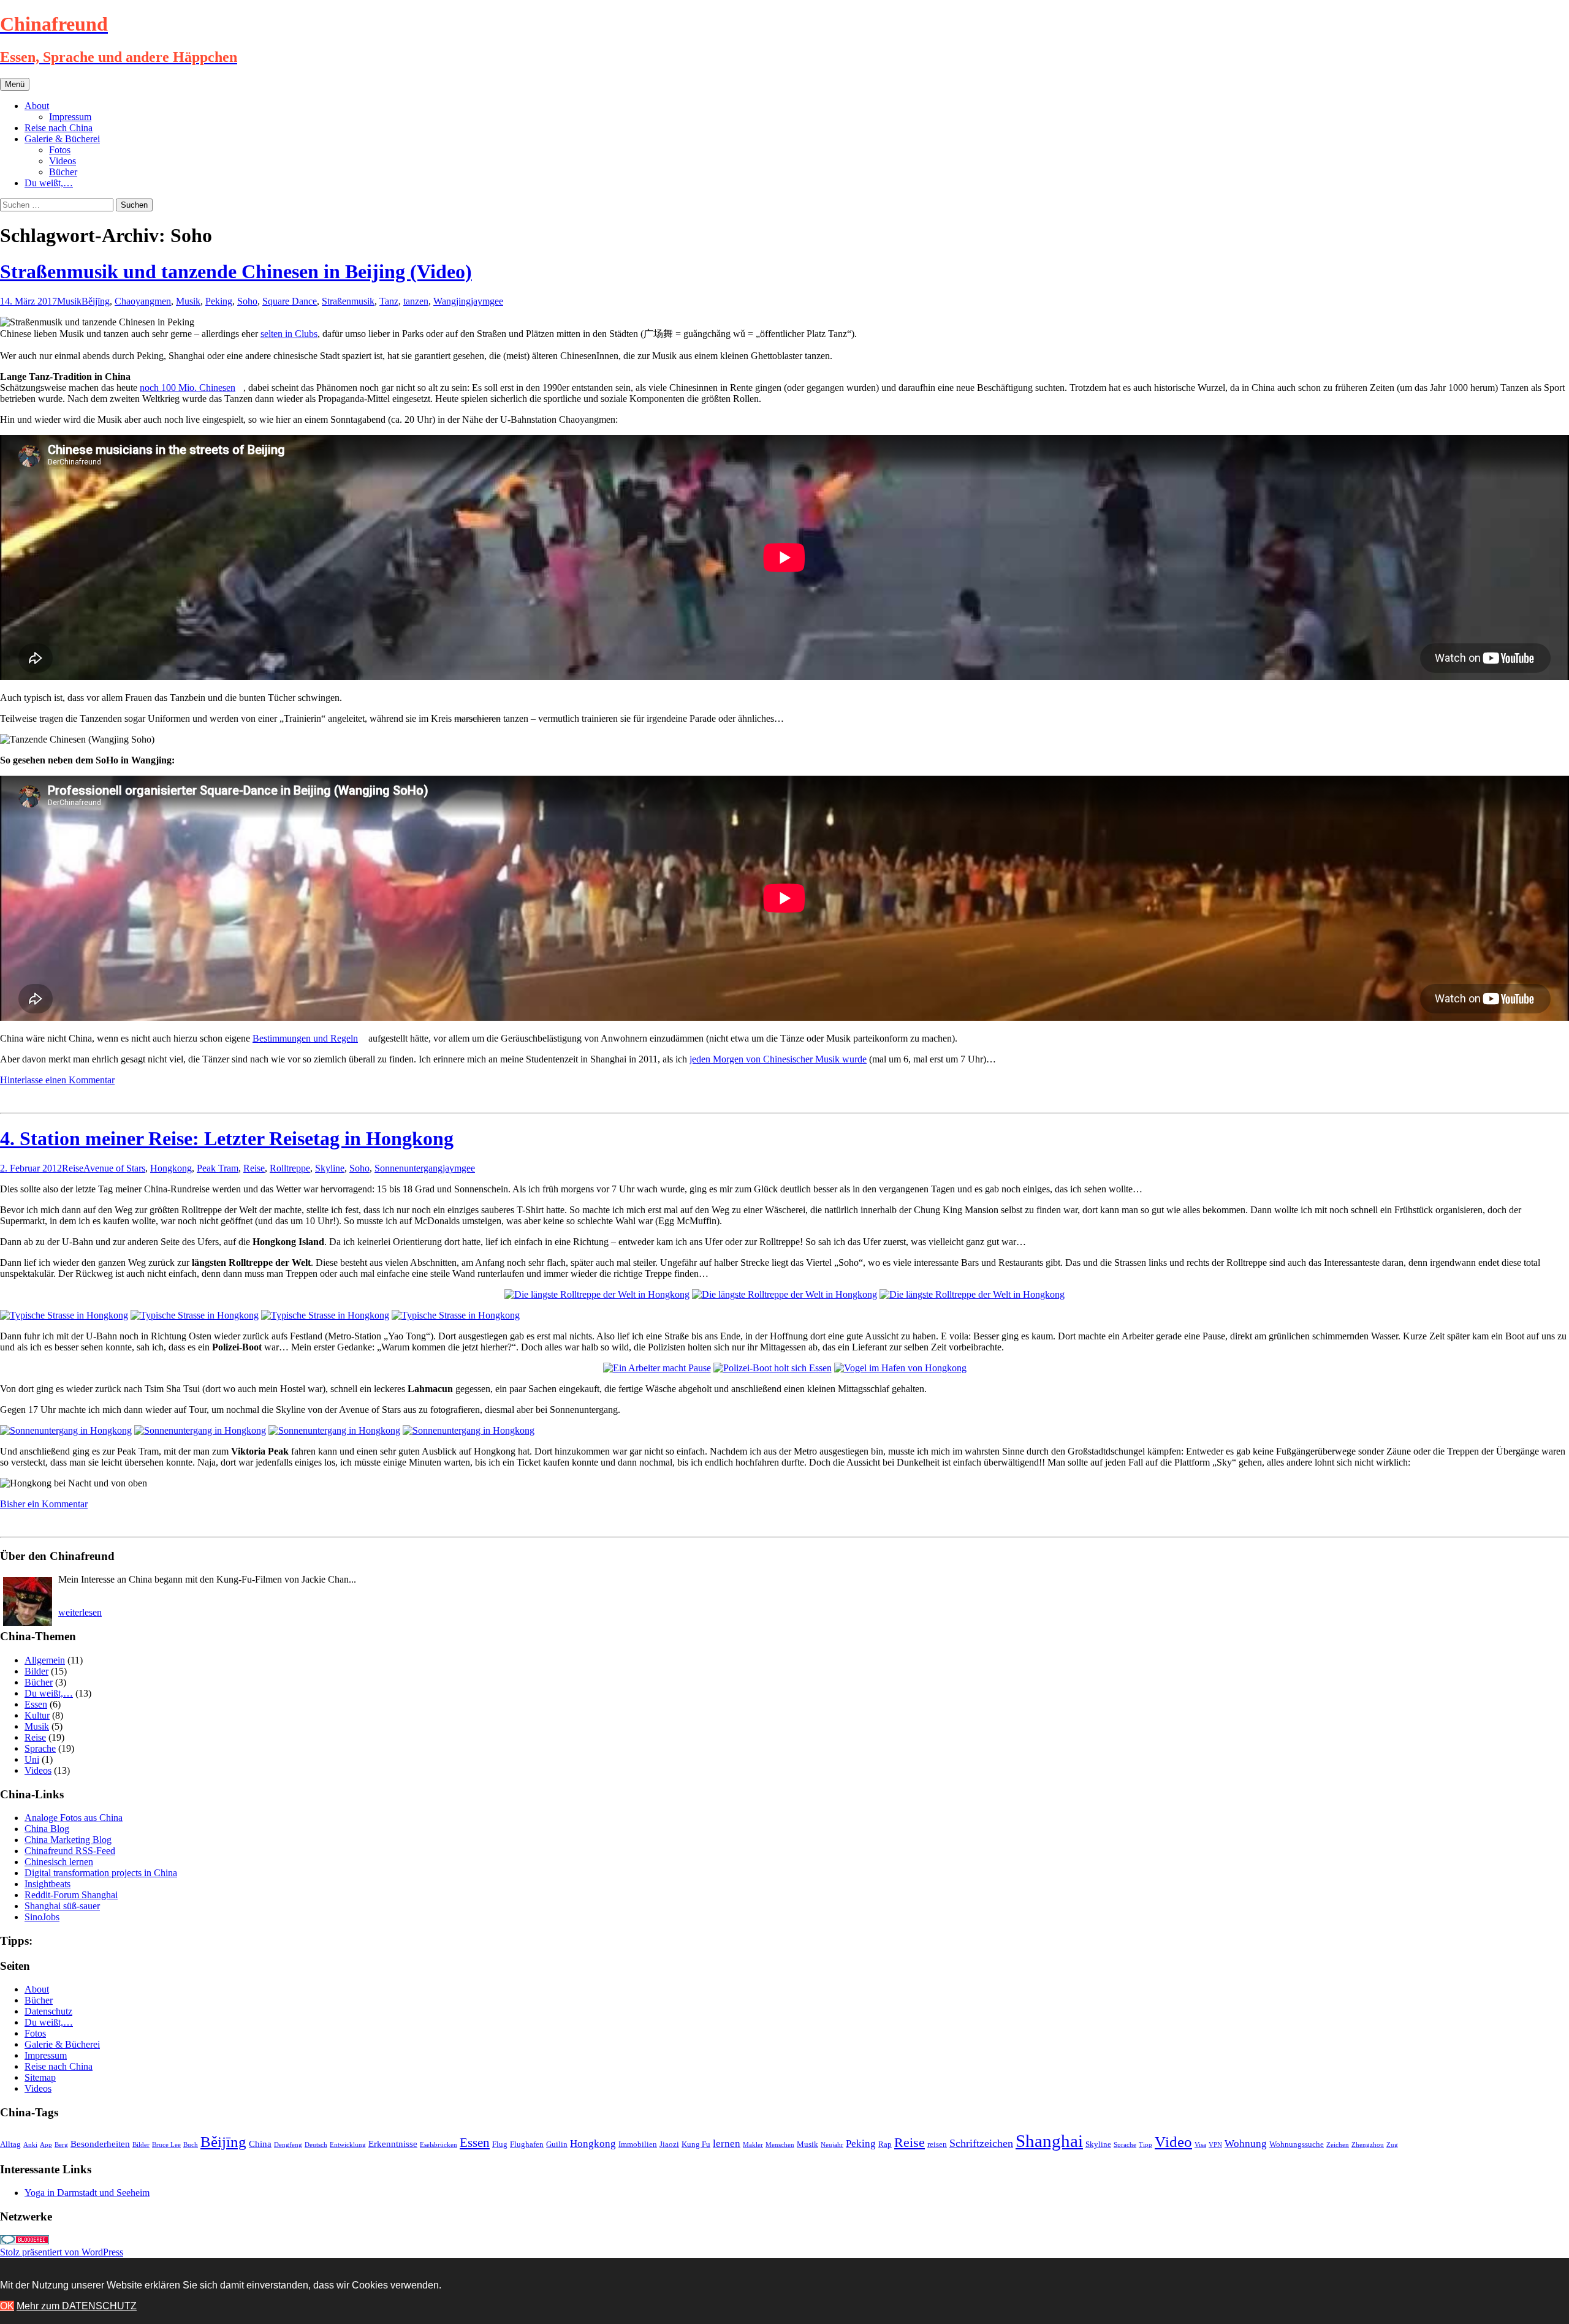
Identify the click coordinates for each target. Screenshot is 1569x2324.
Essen (36, 1704)
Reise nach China (59, 128)
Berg (61, 2145)
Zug (1392, 2145)
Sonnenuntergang (408, 1168)
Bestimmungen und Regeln (305, 1038)
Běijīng (96, 301)
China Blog (47, 1829)
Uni (32, 1759)
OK (7, 2306)
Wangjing (452, 301)
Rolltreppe (290, 1168)
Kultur (37, 1715)
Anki (30, 2145)
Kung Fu (696, 2144)
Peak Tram (218, 1168)
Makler (753, 2145)
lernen (727, 2144)
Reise (73, 1168)
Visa (1200, 2145)
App (46, 2145)
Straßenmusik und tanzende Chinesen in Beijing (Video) (236, 271)
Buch (191, 2145)
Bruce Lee (166, 2145)
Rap (885, 2144)
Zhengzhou (1368, 2145)
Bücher (63, 172)
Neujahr (832, 2145)
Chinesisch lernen (59, 1862)
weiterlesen (80, 1612)
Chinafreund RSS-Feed (70, 1851)
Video (1173, 2142)
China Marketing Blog (68, 1840)
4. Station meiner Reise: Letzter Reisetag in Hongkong (227, 1138)
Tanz (389, 301)
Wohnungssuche (1297, 2144)
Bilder (36, 1671)
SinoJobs (42, 1917)
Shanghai (1049, 2141)
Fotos (60, 150)
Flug (500, 2144)
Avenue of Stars (114, 1168)
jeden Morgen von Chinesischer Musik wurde (778, 1059)
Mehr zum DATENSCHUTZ (77, 2306)
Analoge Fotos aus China (74, 1818)
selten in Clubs (289, 334)
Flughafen (527, 2144)
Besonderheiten (100, 2144)
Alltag (10, 2144)
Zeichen (1338, 2145)
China (260, 2144)
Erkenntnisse (393, 2144)
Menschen (780, 2145)
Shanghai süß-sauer (62, 1906)
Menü (15, 84)
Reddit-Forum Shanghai (71, 1895)
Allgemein (45, 1660)
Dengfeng (288, 2145)
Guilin (557, 2144)
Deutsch (316, 2145)
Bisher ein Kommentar (44, 1504)
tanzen (416, 301)
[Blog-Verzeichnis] (25, 2241)
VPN (1215, 2145)
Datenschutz (48, 2011)
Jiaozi (669, 2144)
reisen (937, 2144)
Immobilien (638, 2144)
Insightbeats (47, 1884)
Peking (219, 301)
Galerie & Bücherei (62, 139)
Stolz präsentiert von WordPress (62, 2252)
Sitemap (40, 2077)
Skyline (330, 1168)
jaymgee (487, 301)
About (37, 106)
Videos (63, 161)
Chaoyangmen (143, 301)
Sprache (40, 1748)
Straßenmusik (348, 301)
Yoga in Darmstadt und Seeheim (87, 2193)
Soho (247, 301)
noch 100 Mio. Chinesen (188, 388)
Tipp (1145, 2145)
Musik (69, 301)
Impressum (70, 117)
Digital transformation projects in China (101, 1873)
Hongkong (171, 1168)
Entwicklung (348, 2145)
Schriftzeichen (981, 2143)
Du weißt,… (49, 183)
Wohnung (1246, 2144)
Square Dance (290, 301)
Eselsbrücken (439, 2145)
